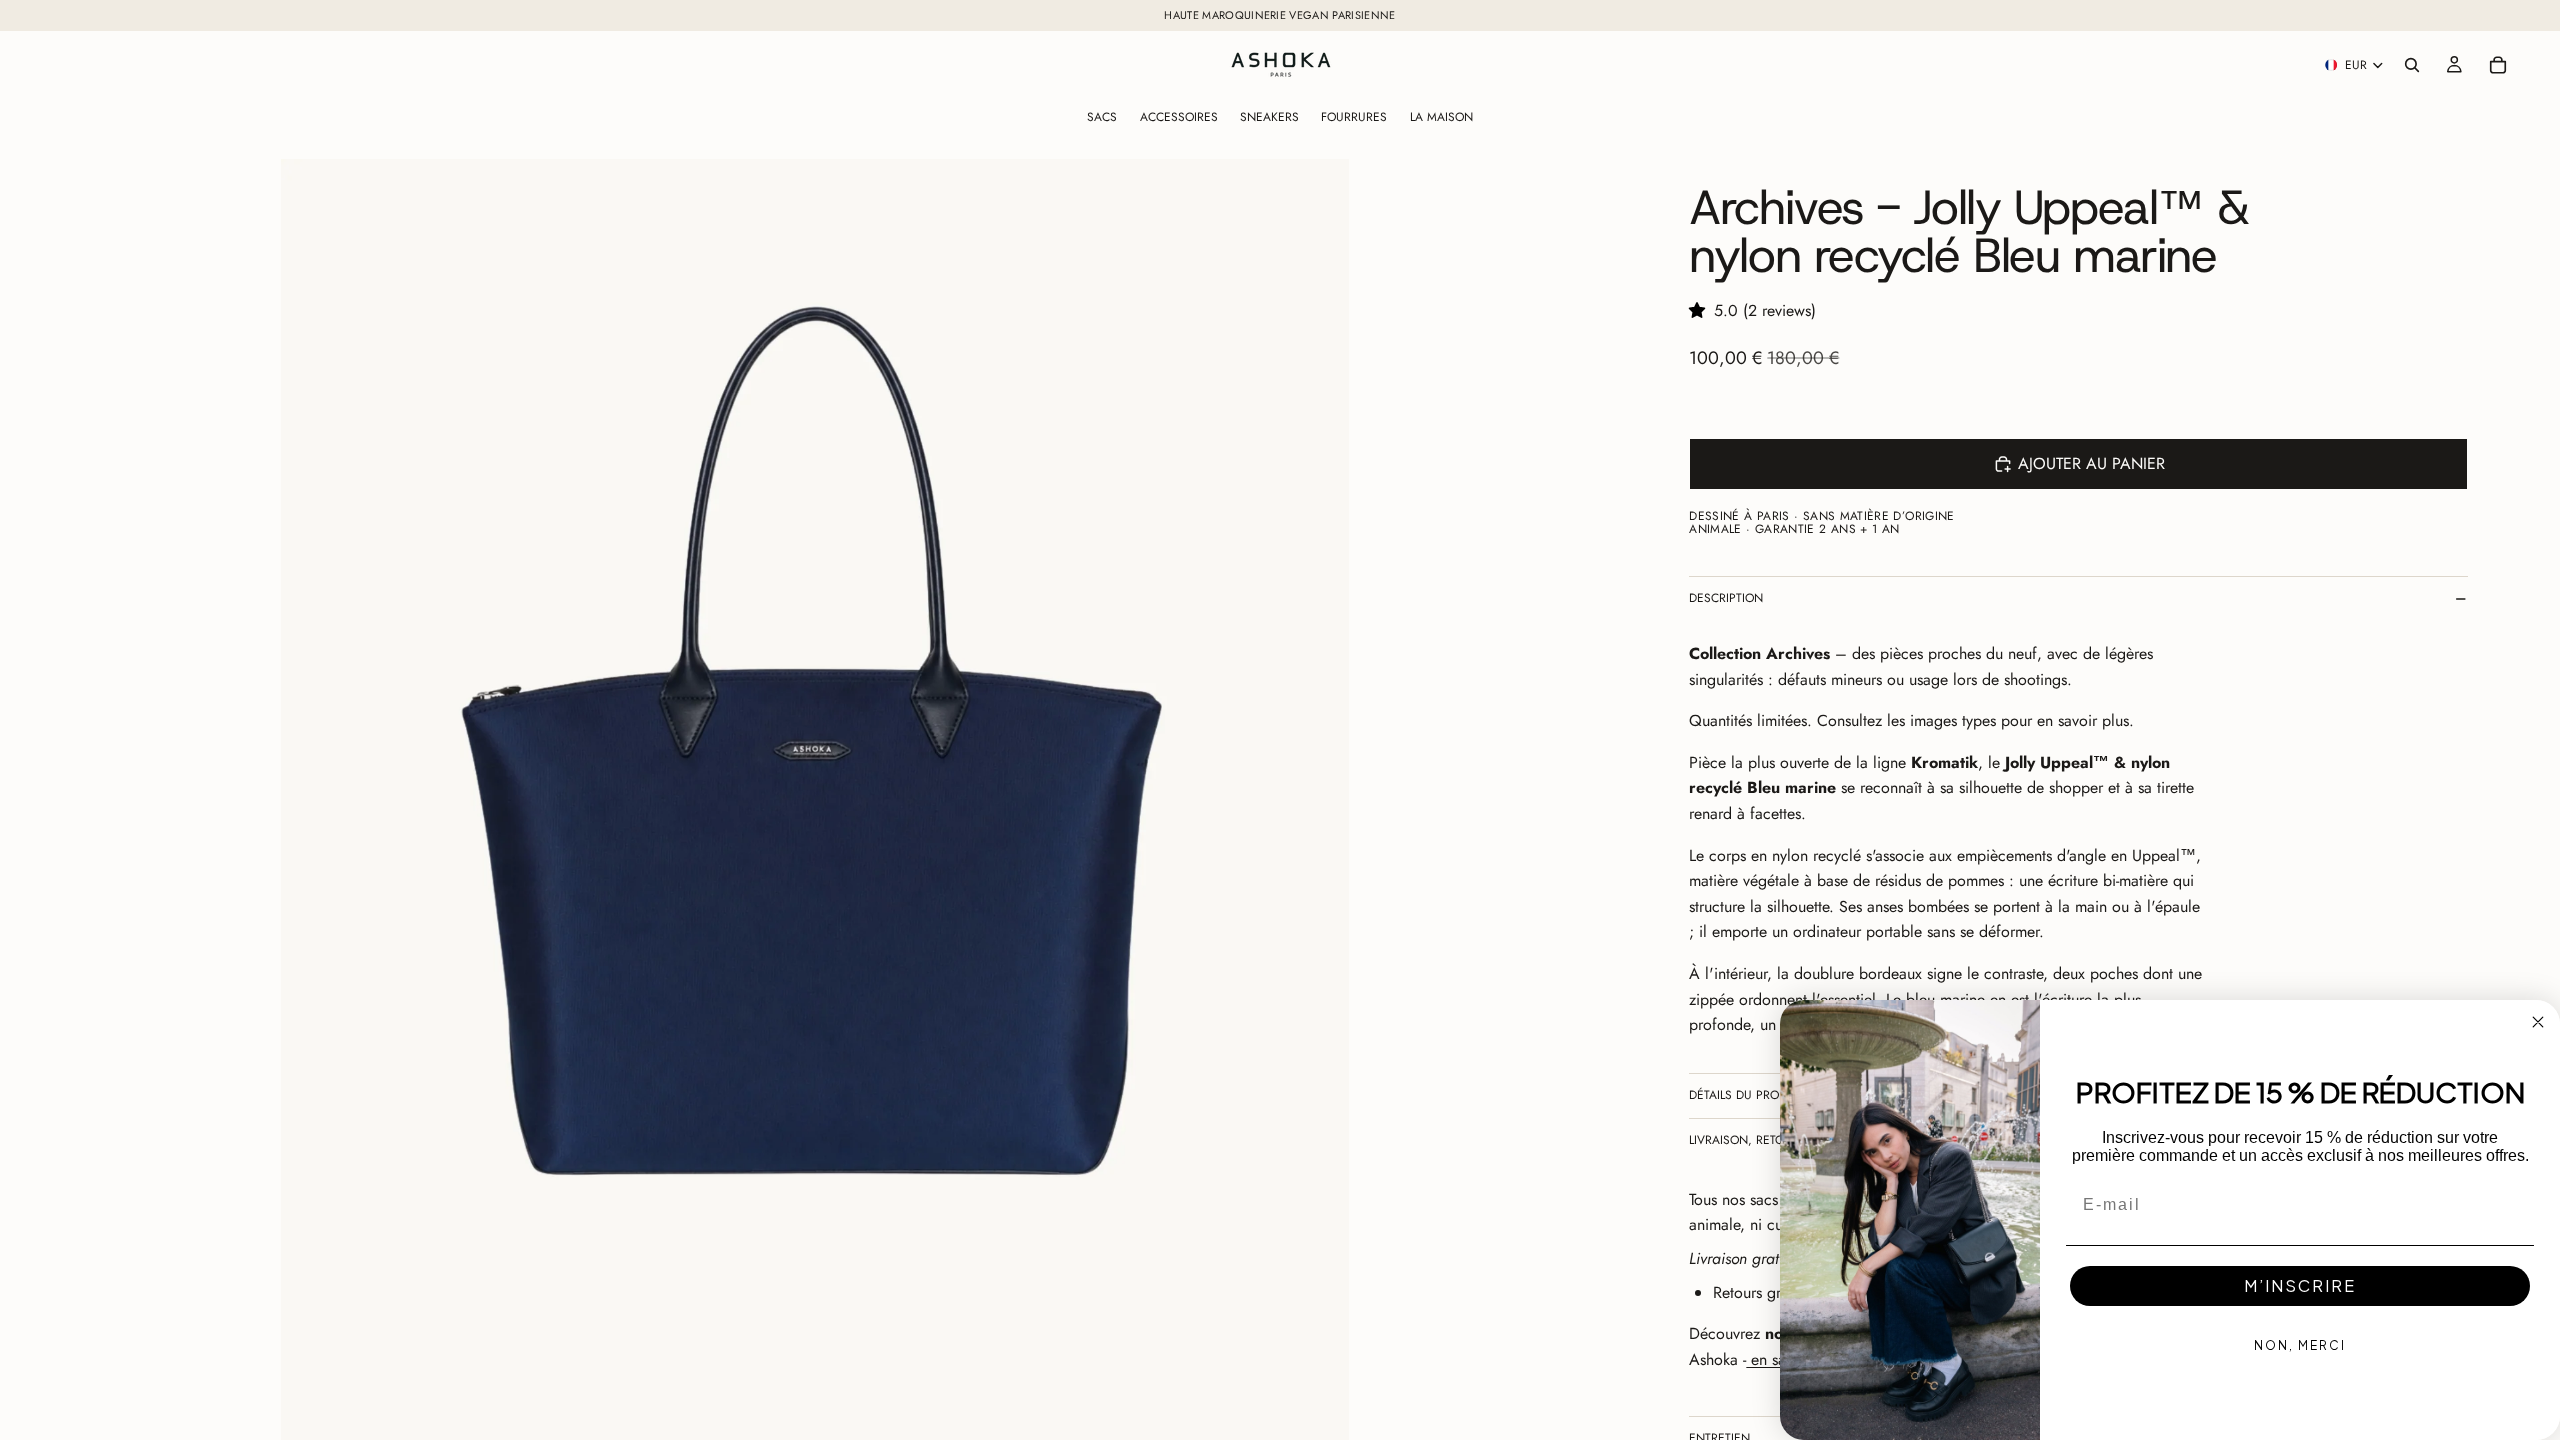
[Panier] (2498, 65)
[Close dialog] (2538, 1022)
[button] (1701, 310)
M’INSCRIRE (2300, 1285)
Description (1726, 598)
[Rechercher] (2412, 65)
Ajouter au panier (2091, 463)
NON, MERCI (2300, 1345)
